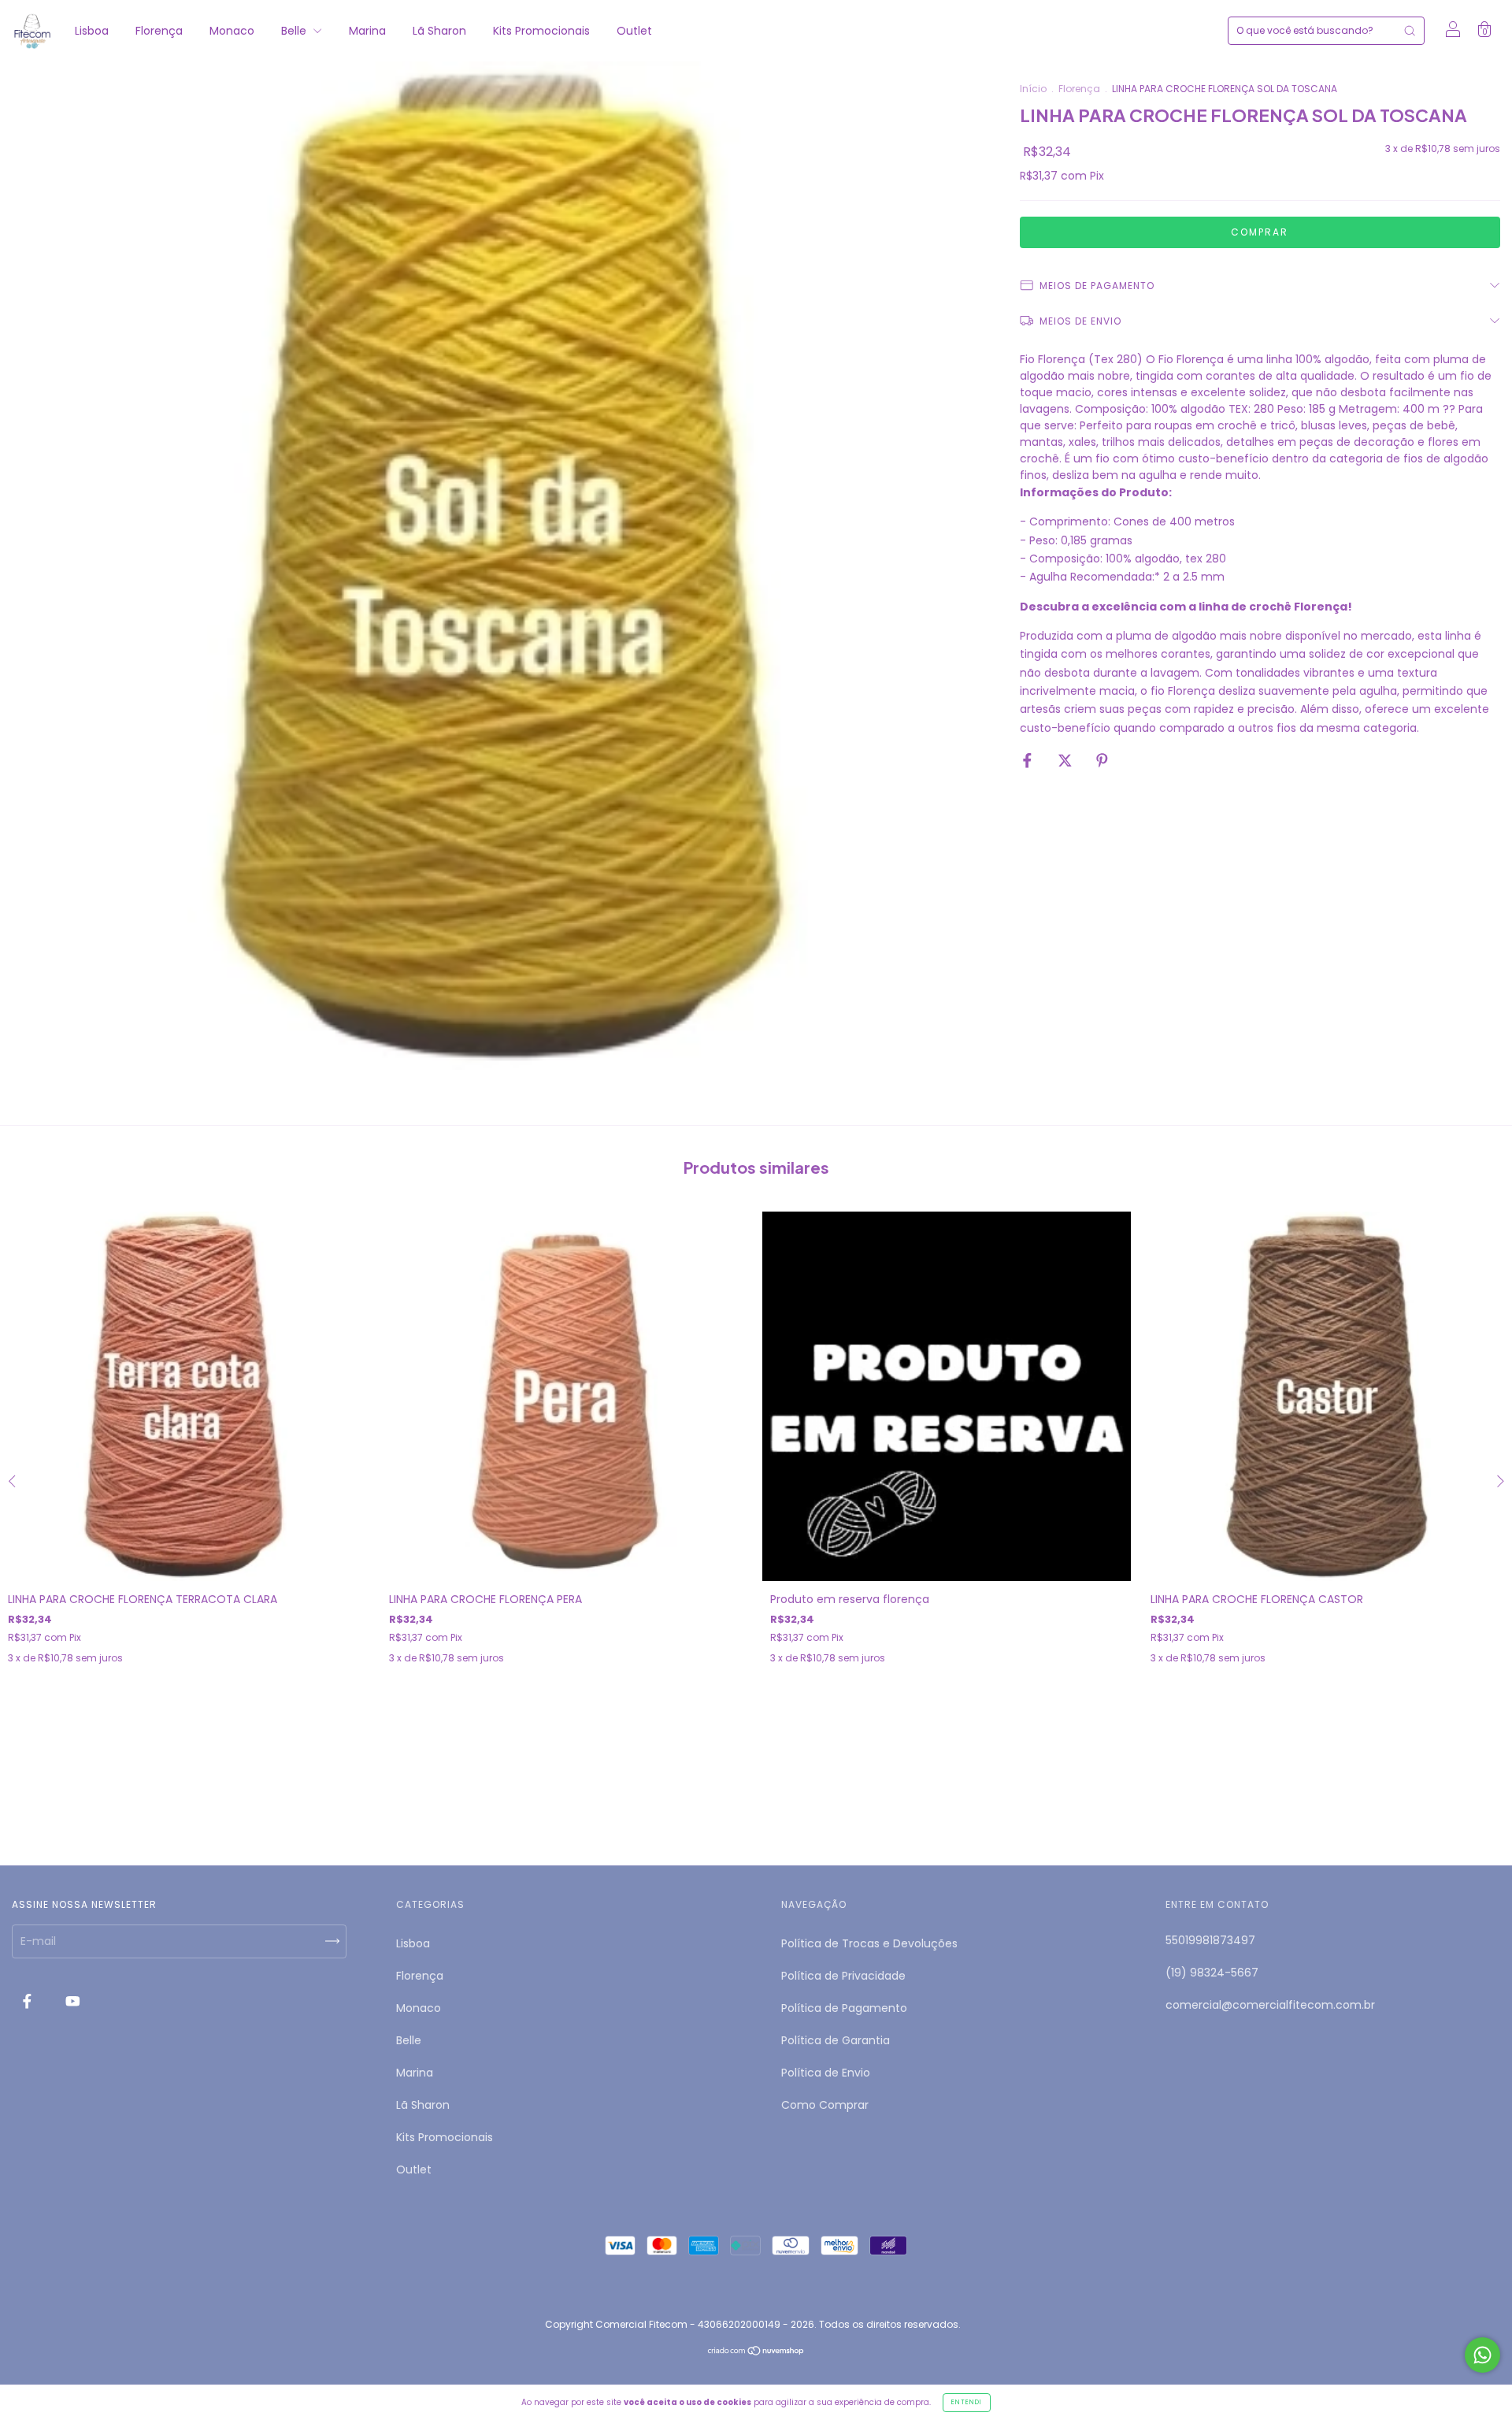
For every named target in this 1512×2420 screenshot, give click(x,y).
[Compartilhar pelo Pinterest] (1102, 761)
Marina (367, 31)
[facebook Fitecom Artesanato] (29, 2001)
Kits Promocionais (541, 31)
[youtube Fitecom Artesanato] (73, 2001)
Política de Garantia (836, 2040)
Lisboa (92, 31)
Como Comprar (825, 2105)
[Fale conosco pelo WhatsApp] (1482, 2355)
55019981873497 (1210, 1940)
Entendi (967, 2402)
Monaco (232, 31)
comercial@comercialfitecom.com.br (1270, 2005)
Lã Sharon (439, 31)
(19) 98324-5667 (1212, 1973)
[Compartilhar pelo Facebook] (1029, 761)
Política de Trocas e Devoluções (869, 1943)
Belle (295, 31)
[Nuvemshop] (756, 2352)
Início (1033, 89)
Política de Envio (826, 2073)
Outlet (634, 31)
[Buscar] (1410, 31)
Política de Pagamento (844, 2008)
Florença (159, 31)
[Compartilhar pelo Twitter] (1067, 761)
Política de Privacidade (843, 1976)
